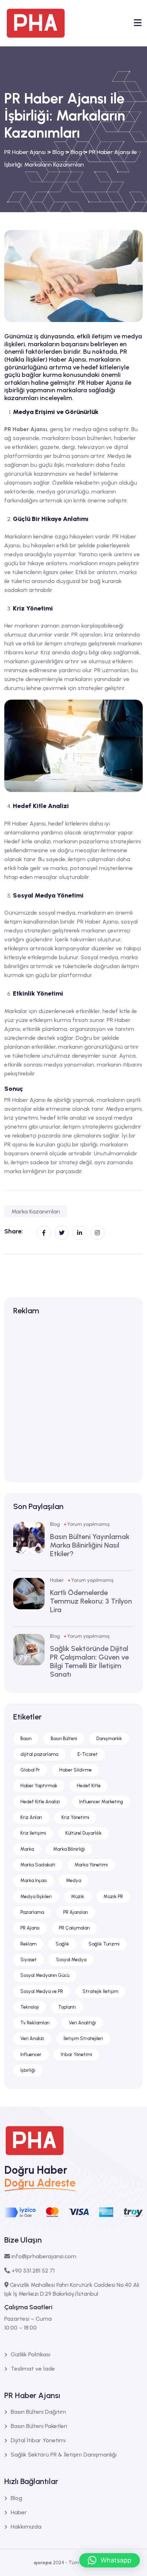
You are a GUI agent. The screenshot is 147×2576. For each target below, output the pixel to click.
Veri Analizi (32, 2038)
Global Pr (30, 1770)
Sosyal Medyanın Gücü (45, 1975)
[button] (110, 2560)
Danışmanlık (109, 1739)
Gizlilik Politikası (31, 2354)
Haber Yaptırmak (39, 1786)
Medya (73, 1880)
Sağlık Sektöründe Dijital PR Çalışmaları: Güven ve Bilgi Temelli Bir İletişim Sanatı (89, 1661)
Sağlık (62, 1944)
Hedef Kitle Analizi (40, 1802)
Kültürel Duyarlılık (83, 1833)
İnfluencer (31, 2054)
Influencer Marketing (101, 1802)
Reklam (28, 1944)
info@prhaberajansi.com (44, 2256)
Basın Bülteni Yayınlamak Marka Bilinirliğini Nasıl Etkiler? (90, 1545)
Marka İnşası (34, 1880)
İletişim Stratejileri (83, 2038)
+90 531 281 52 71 (33, 2271)
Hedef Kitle (89, 1786)
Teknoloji (30, 2007)
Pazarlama (32, 1912)
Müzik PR (113, 1897)
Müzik (78, 1897)
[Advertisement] (73, 1400)
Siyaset (29, 1960)
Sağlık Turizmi (104, 1944)
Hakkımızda (26, 2527)
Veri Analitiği (82, 2023)
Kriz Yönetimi (75, 1817)
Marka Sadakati (38, 1865)
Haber (57, 1580)
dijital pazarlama (39, 1754)
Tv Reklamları (35, 2023)
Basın (26, 1739)
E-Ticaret (88, 1754)
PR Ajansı (30, 1928)
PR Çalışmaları (74, 1928)
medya (14, 554)
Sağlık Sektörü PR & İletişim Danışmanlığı (64, 2455)
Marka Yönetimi (91, 1865)
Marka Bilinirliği (69, 1849)
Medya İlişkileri (36, 1897)
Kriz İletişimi (33, 1833)
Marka (27, 1849)
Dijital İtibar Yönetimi (38, 2440)
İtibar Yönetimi (76, 2054)
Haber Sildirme (75, 1770)
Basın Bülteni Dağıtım (38, 2412)
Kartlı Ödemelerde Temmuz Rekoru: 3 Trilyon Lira (91, 1601)
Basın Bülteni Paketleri (39, 2426)
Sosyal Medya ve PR (42, 1991)
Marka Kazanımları (36, 1212)
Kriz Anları (31, 1817)
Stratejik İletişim (100, 1991)
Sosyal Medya (71, 1960)
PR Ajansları (76, 1912)
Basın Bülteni (64, 1739)
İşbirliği (28, 2070)
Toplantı (67, 2007)
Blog (55, 1524)
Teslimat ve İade (33, 2369)
